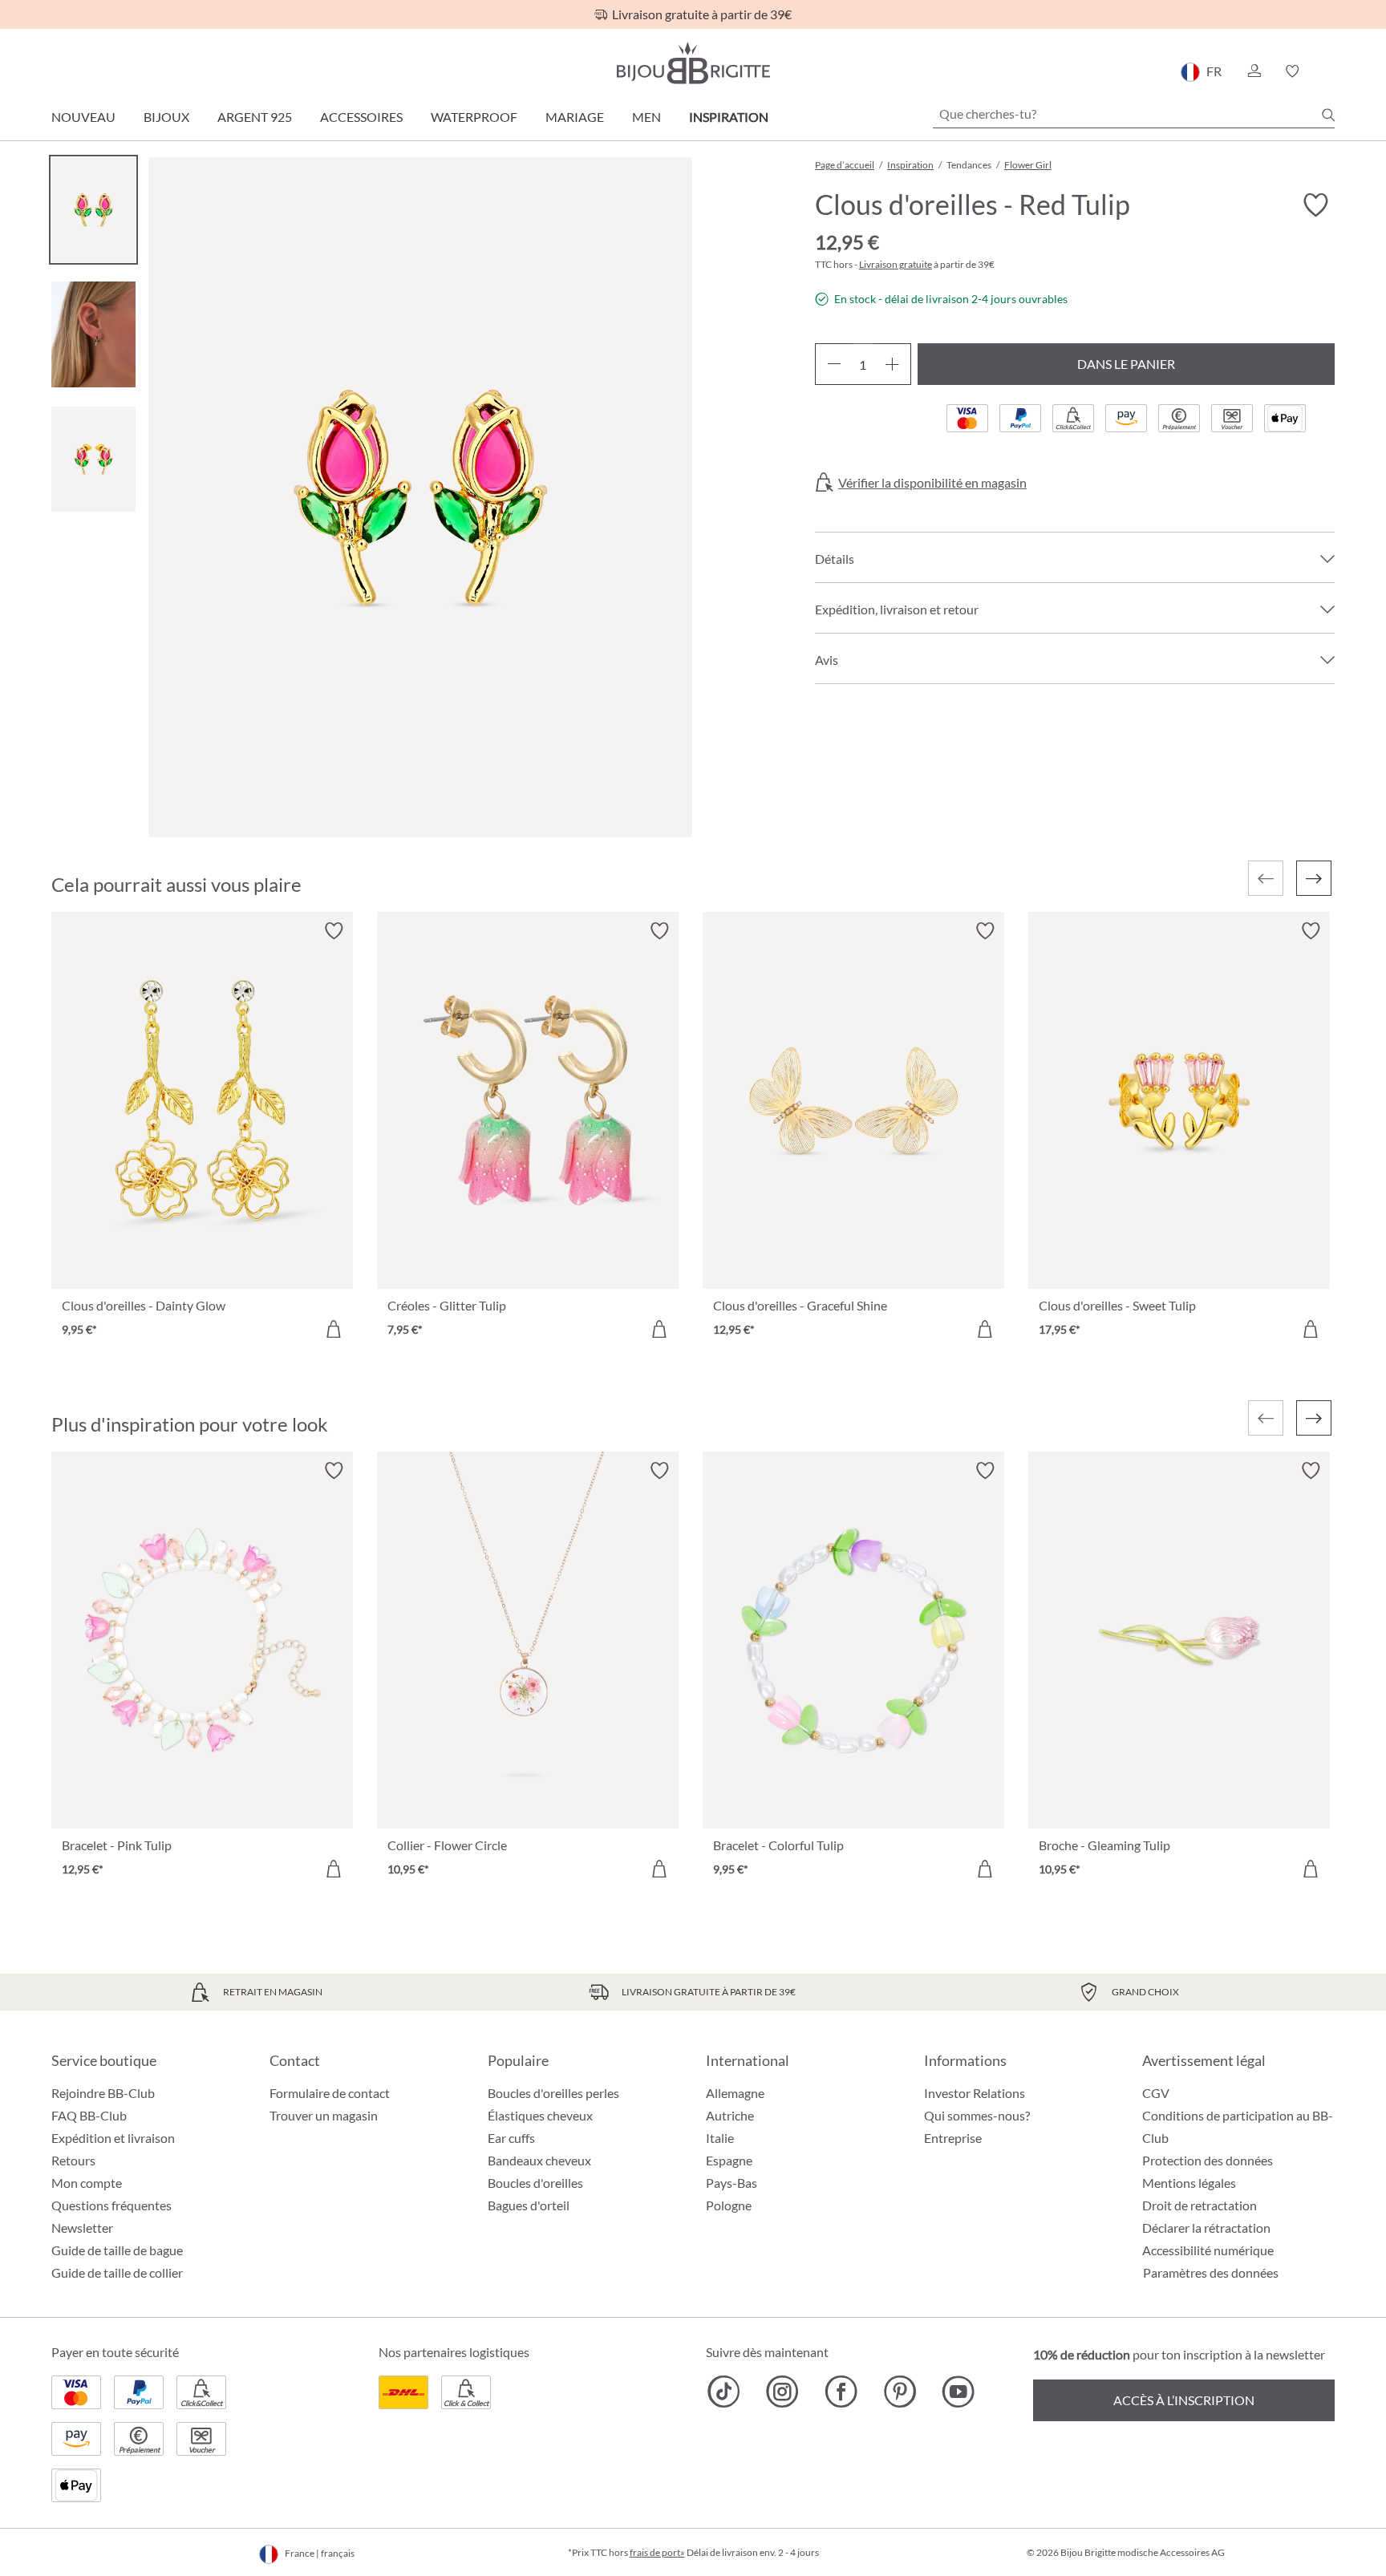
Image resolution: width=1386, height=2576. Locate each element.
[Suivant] (1314, 878)
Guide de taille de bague (117, 2250)
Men (646, 117)
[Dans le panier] (334, 1329)
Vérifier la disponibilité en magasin (932, 483)
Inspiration (729, 117)
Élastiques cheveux (540, 2115)
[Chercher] (1328, 115)
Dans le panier (1126, 364)
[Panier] (1329, 71)
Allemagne (735, 2093)
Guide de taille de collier (117, 2272)
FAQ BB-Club (89, 2115)
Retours (73, 2160)
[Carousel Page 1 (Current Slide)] (93, 210)
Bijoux (166, 117)
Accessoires (361, 117)
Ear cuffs (511, 2138)
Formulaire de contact (330, 2093)
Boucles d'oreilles (535, 2183)
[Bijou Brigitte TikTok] (724, 2392)
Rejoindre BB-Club (103, 2093)
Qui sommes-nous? (977, 2115)
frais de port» (657, 2552)
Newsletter (82, 2228)
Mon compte (87, 2183)
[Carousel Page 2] (93, 334)
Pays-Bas (731, 2183)
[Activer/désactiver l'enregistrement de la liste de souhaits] (1315, 205)
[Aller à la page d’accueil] (693, 63)
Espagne (729, 2160)
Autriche (730, 2115)
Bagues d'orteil (529, 2205)
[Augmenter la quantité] (892, 364)
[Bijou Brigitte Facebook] (841, 2392)
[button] (1254, 71)
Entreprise (953, 2138)
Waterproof (474, 117)
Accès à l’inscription (1184, 2400)
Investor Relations (975, 2093)
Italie (720, 2138)
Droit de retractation (1200, 2205)
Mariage (575, 117)
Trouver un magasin (324, 2115)
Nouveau (83, 117)
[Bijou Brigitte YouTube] (958, 2392)
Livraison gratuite (896, 264)
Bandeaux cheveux (539, 2160)
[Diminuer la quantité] (834, 364)
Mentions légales (1189, 2183)
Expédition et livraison (113, 2138)
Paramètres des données (1211, 2273)
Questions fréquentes (111, 2205)
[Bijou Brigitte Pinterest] (900, 2392)
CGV (1156, 2093)
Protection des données (1208, 2160)
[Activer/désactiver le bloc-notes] (334, 931)
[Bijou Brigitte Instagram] (782, 2392)
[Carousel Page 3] (93, 459)
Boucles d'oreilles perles (553, 2093)
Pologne (729, 2205)
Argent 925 (255, 117)
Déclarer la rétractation (1206, 2228)
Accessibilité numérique (1208, 2250)
